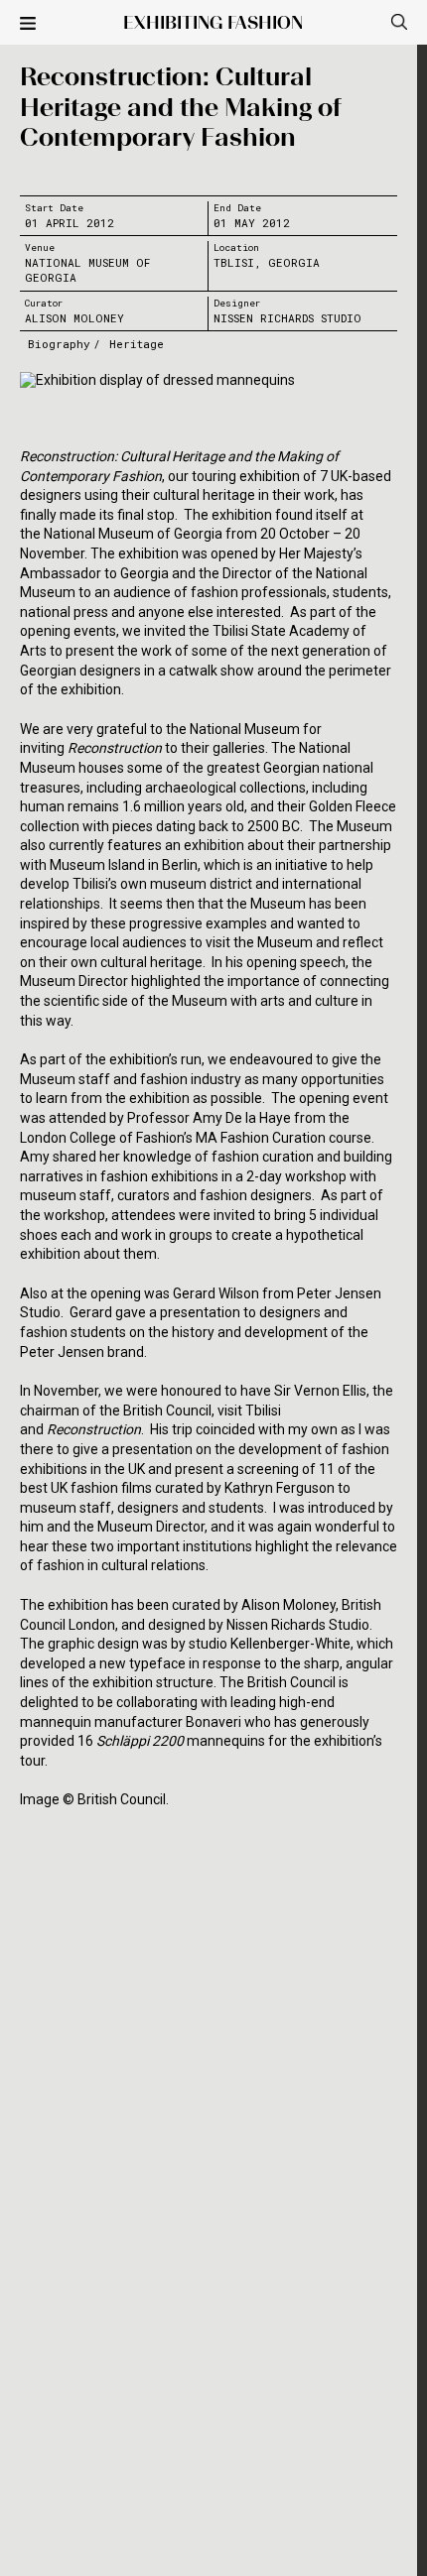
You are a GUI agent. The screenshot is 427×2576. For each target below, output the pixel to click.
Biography (59, 344)
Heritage (137, 344)
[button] (28, 25)
